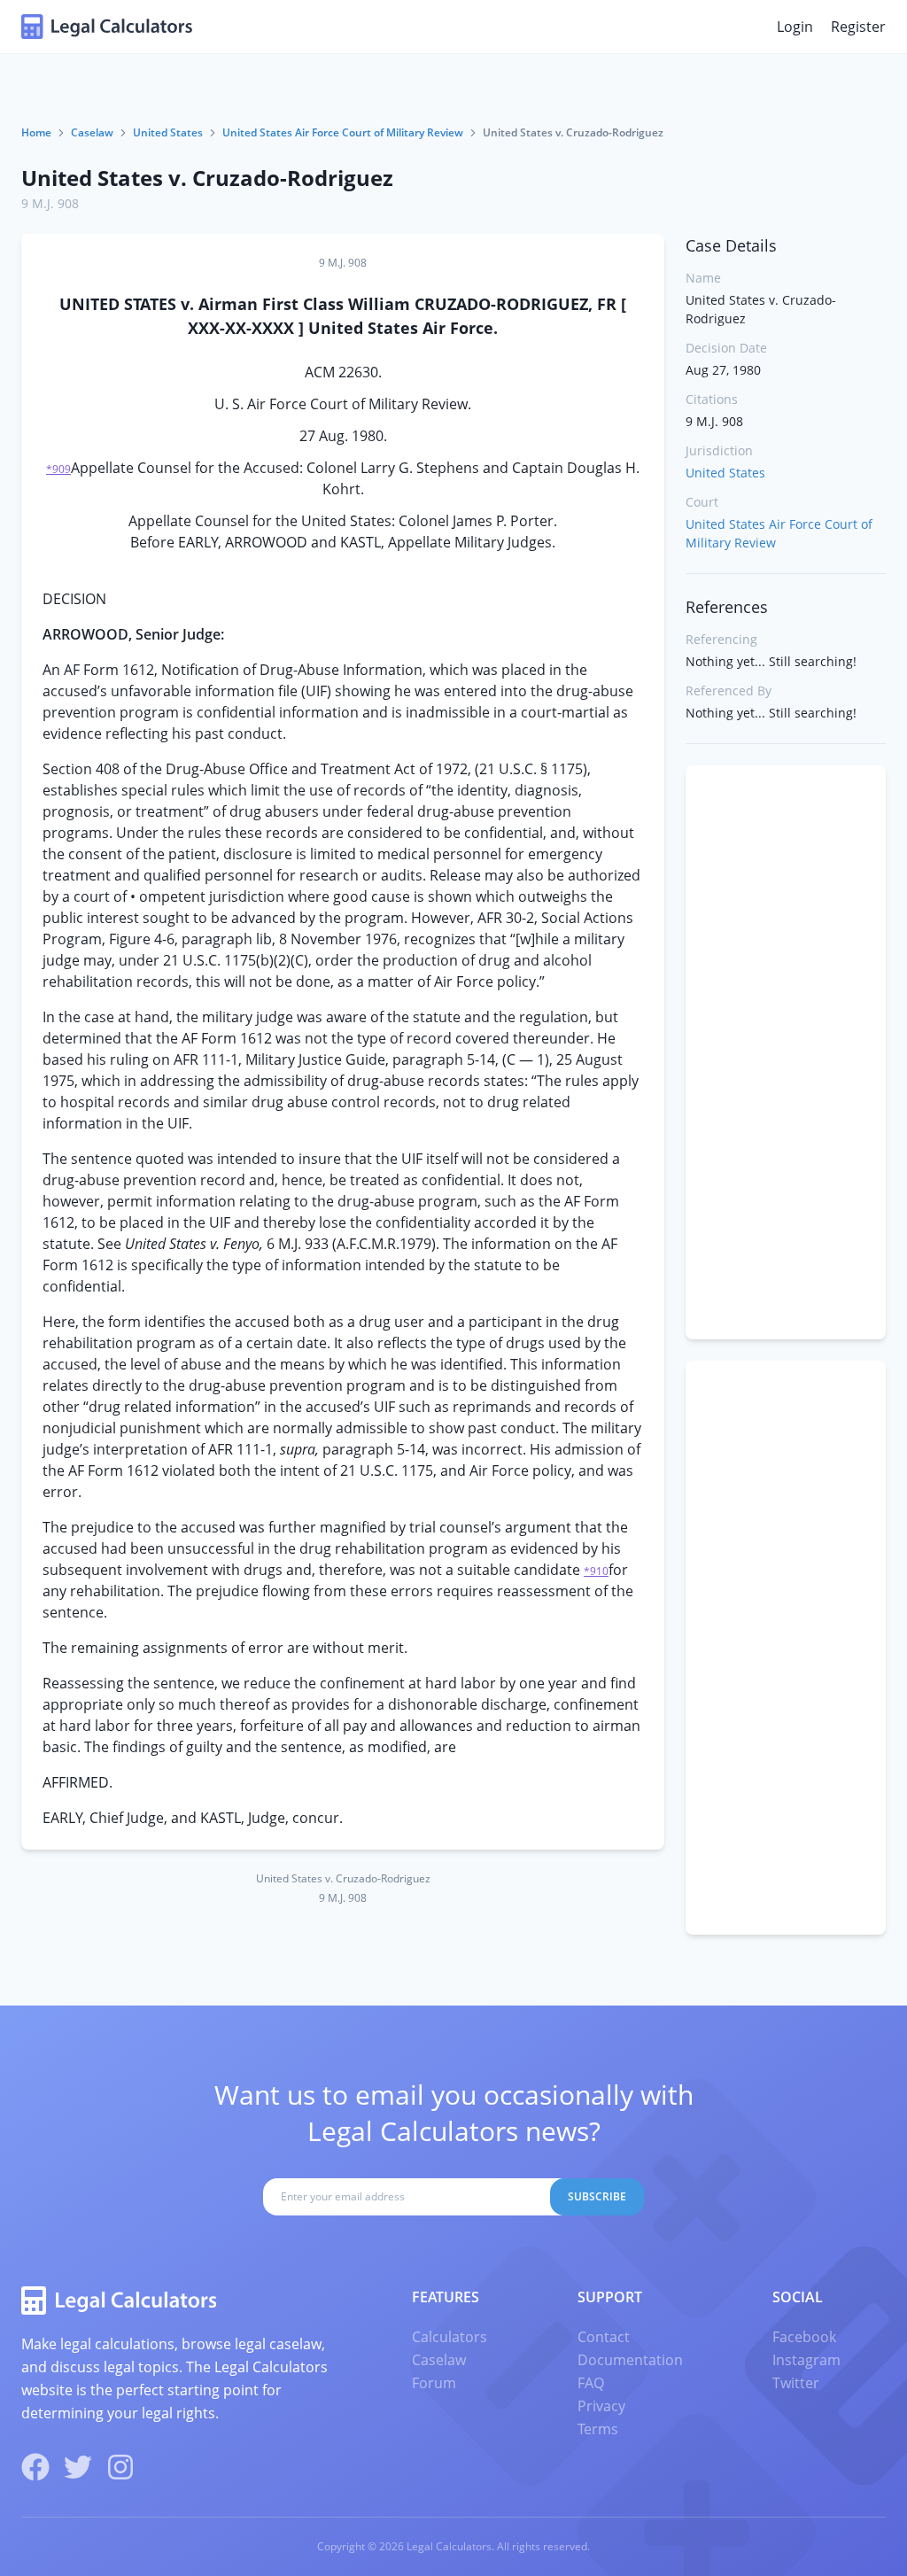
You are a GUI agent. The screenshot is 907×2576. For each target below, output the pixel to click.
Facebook (804, 2337)
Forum (434, 2383)
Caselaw (92, 132)
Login (795, 27)
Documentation (630, 2360)
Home (36, 132)
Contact (604, 2337)
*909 (58, 469)
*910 (596, 1571)
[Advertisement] (786, 1052)
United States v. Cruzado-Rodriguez (207, 178)
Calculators (450, 2337)
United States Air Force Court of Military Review (343, 132)
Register (858, 27)
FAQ (591, 2383)
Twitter (796, 2383)
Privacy (601, 2406)
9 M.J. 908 (50, 203)
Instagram (806, 2360)
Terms (598, 2429)
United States (168, 132)
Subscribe (597, 2196)
